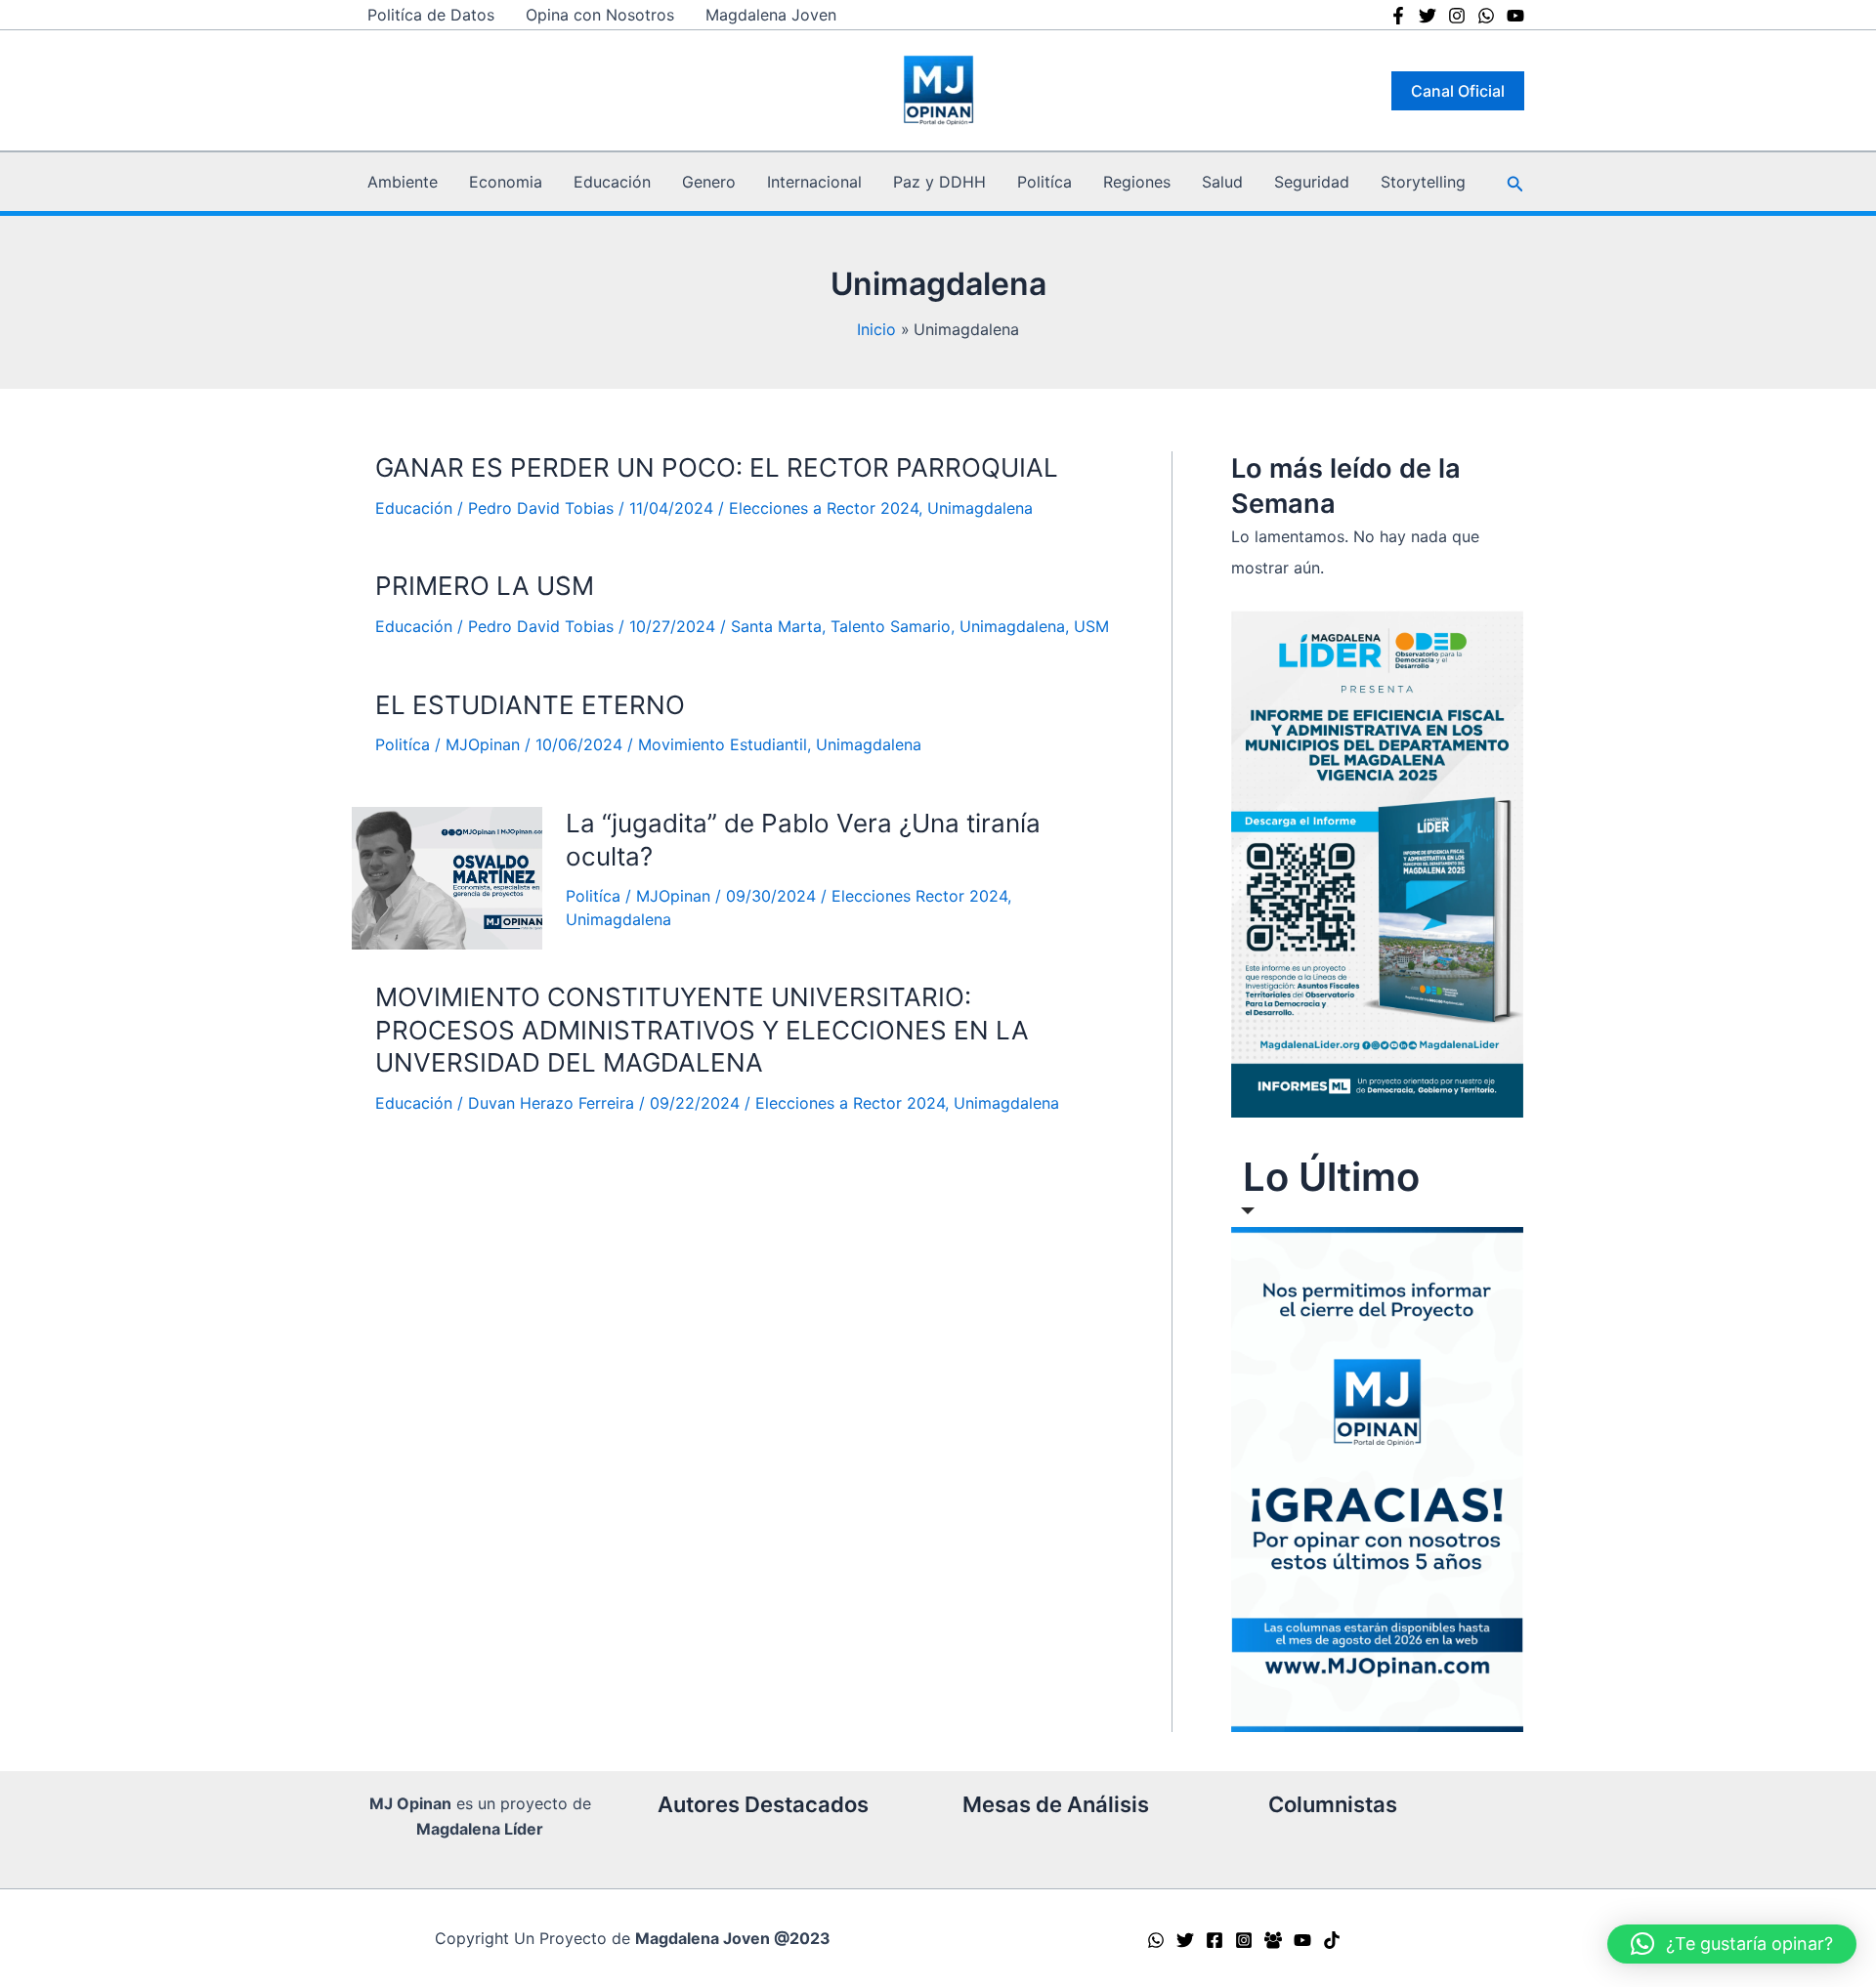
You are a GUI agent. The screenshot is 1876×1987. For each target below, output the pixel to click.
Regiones (1137, 182)
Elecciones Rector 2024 (919, 896)
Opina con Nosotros (600, 15)
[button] (1458, 91)
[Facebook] (1398, 16)
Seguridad (1312, 182)
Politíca (1045, 182)
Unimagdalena (980, 508)
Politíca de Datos (431, 15)
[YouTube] (1302, 1940)
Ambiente (403, 182)
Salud (1222, 182)
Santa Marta (776, 626)
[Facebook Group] (1273, 1940)
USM (1091, 626)
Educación (612, 182)
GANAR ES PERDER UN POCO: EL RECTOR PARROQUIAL (717, 467)
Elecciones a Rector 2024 (824, 508)
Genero (709, 182)
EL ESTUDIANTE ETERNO (530, 705)
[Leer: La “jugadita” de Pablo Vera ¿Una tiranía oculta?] (447, 878)
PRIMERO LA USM (485, 586)
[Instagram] (1457, 16)
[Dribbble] (1515, 16)
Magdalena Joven (771, 15)
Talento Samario (891, 626)
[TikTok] (1332, 1940)
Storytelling (1423, 182)
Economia (506, 182)
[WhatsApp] (1156, 1940)
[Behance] (1486, 16)
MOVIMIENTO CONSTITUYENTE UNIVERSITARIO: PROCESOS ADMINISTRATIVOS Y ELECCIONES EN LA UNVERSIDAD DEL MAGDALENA (702, 1030)
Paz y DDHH (939, 182)
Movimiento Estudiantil (723, 744)
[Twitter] (1428, 16)
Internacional (814, 182)
